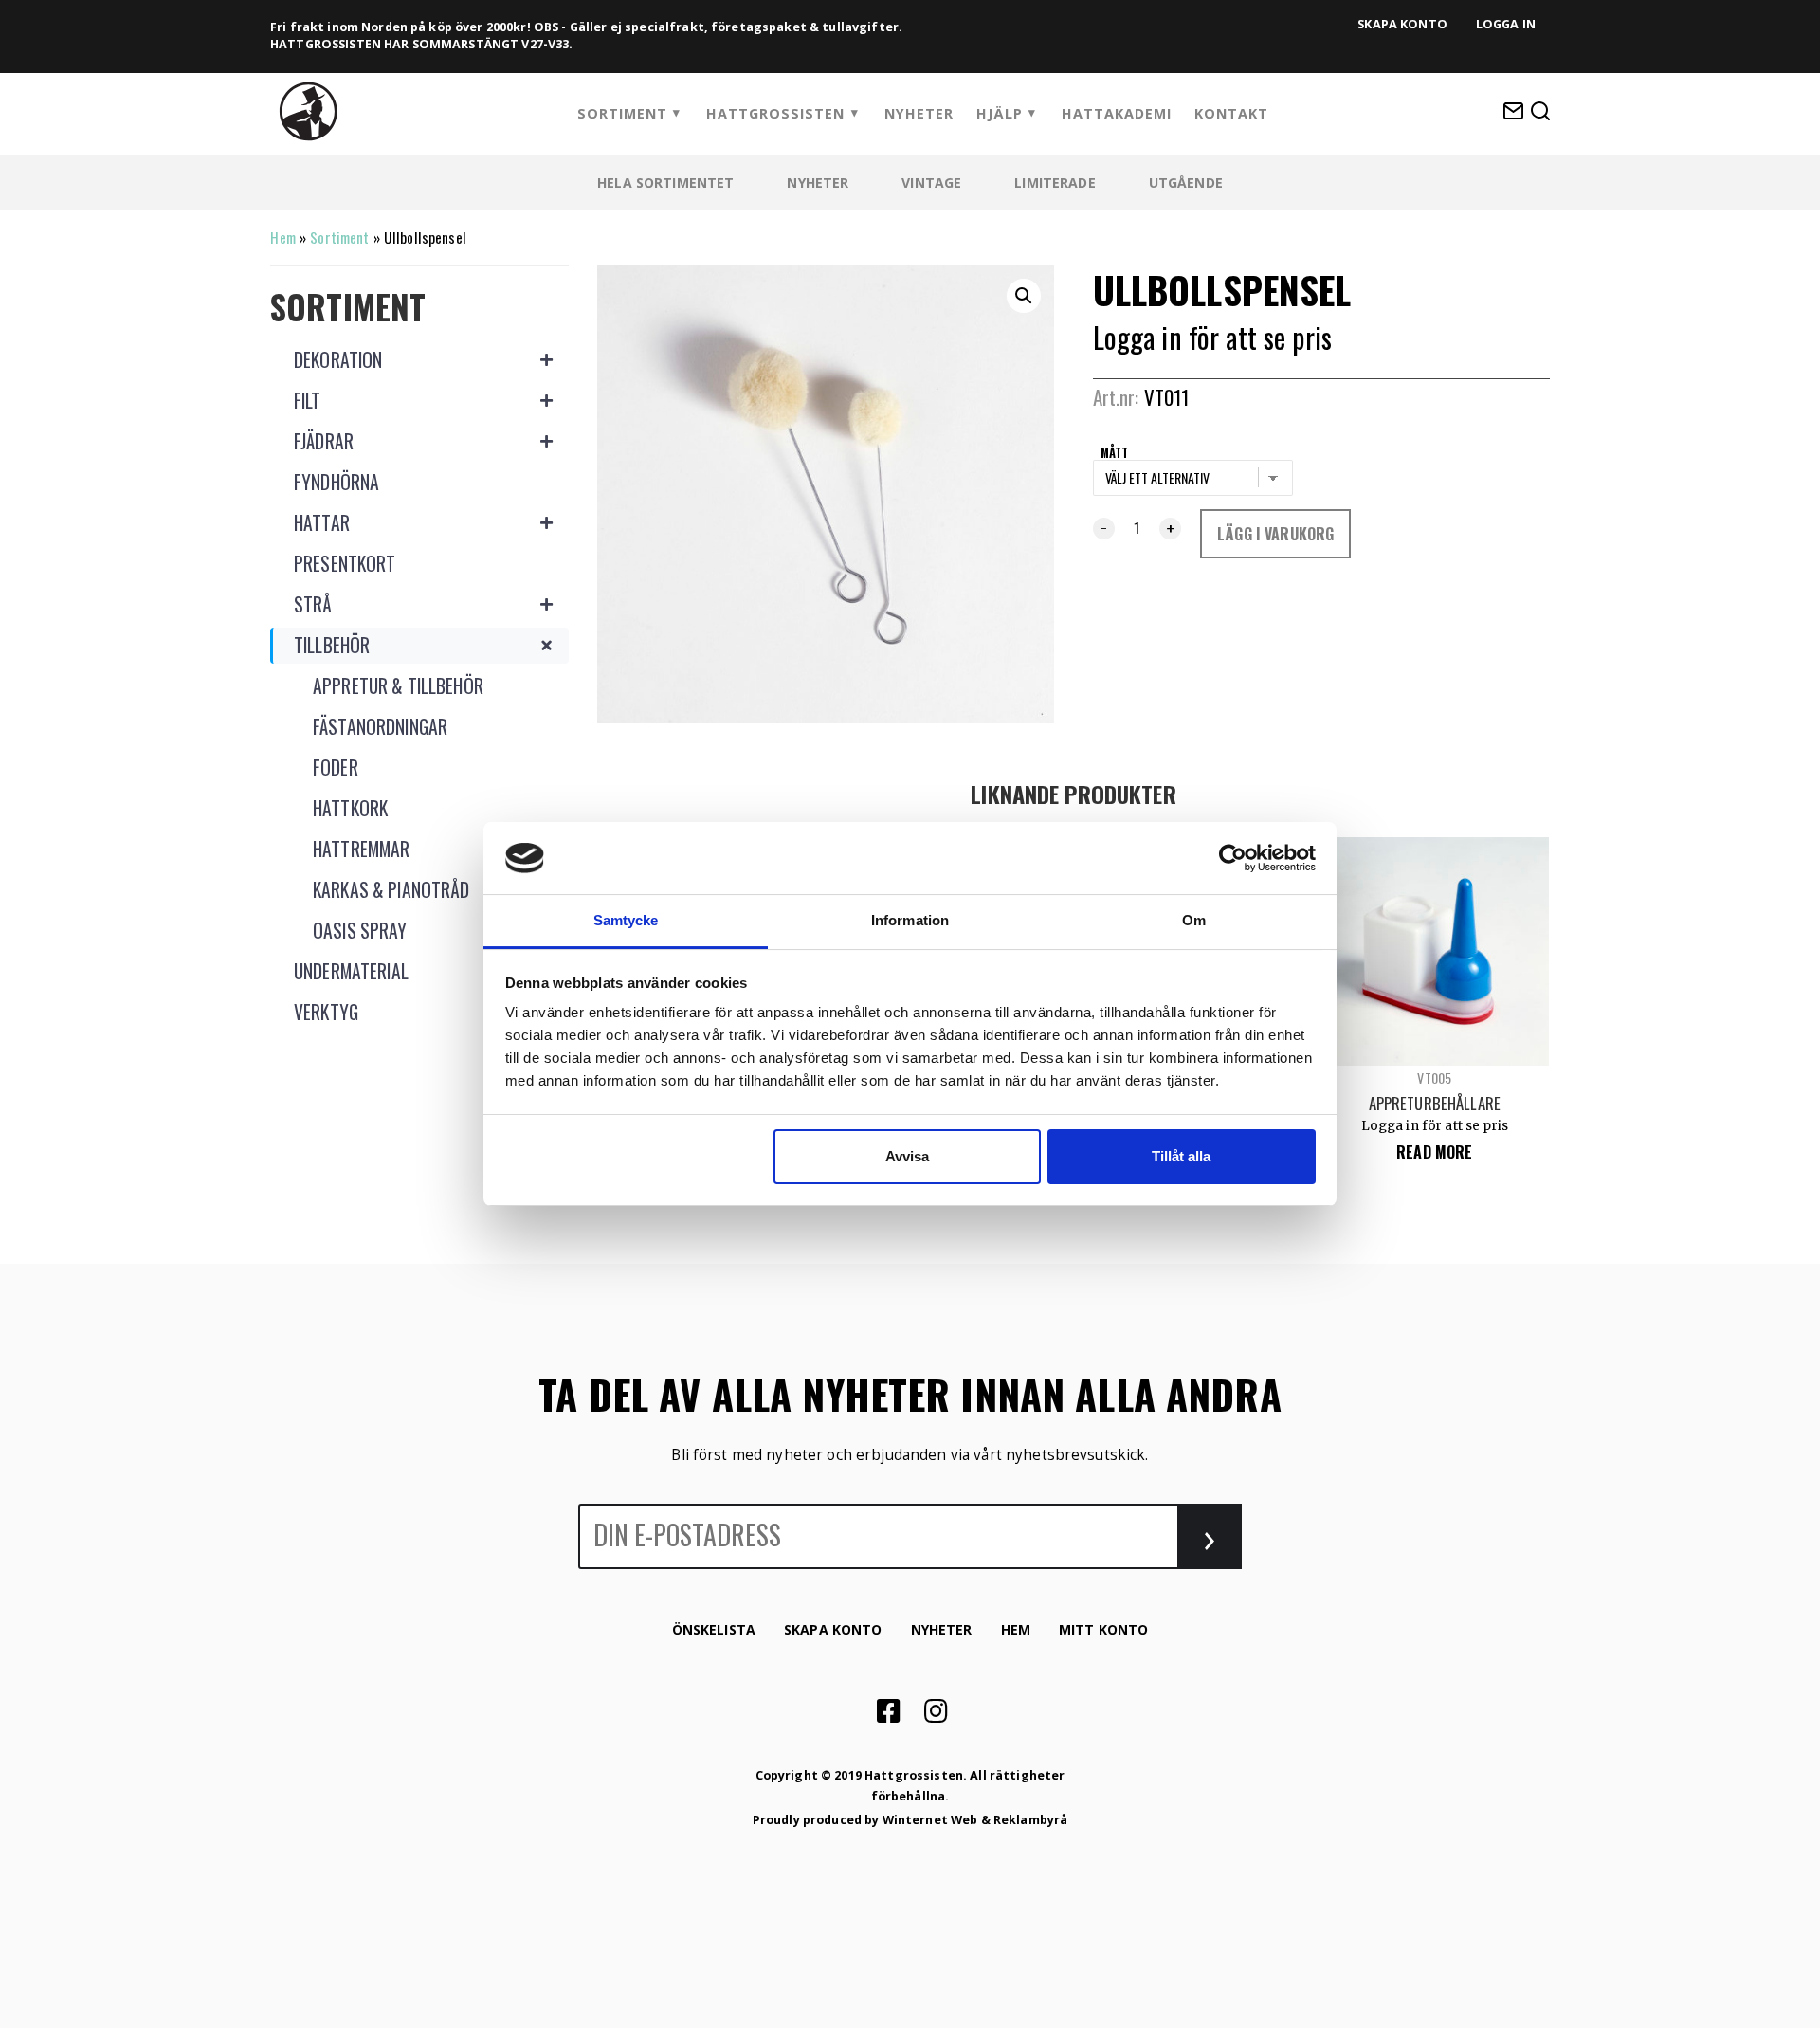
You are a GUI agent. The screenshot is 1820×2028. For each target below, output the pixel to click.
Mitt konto (1103, 1629)
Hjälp (1000, 113)
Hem (282, 237)
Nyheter (919, 113)
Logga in (1506, 24)
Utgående (1186, 183)
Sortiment (622, 113)
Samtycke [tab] (626, 920)
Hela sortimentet (665, 183)
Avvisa (907, 1156)
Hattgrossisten (775, 113)
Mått (1115, 452)
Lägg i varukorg (1275, 534)
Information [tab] (910, 920)
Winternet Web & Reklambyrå (975, 1820)
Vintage (931, 183)
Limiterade (1055, 183)
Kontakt (1231, 113)
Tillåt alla (1181, 1156)
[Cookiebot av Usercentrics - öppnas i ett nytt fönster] (1233, 858)
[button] (1024, 296)
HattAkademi (1117, 113)
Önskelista (714, 1629)
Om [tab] (1194, 920)
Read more (1434, 1152)
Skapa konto (1402, 24)
